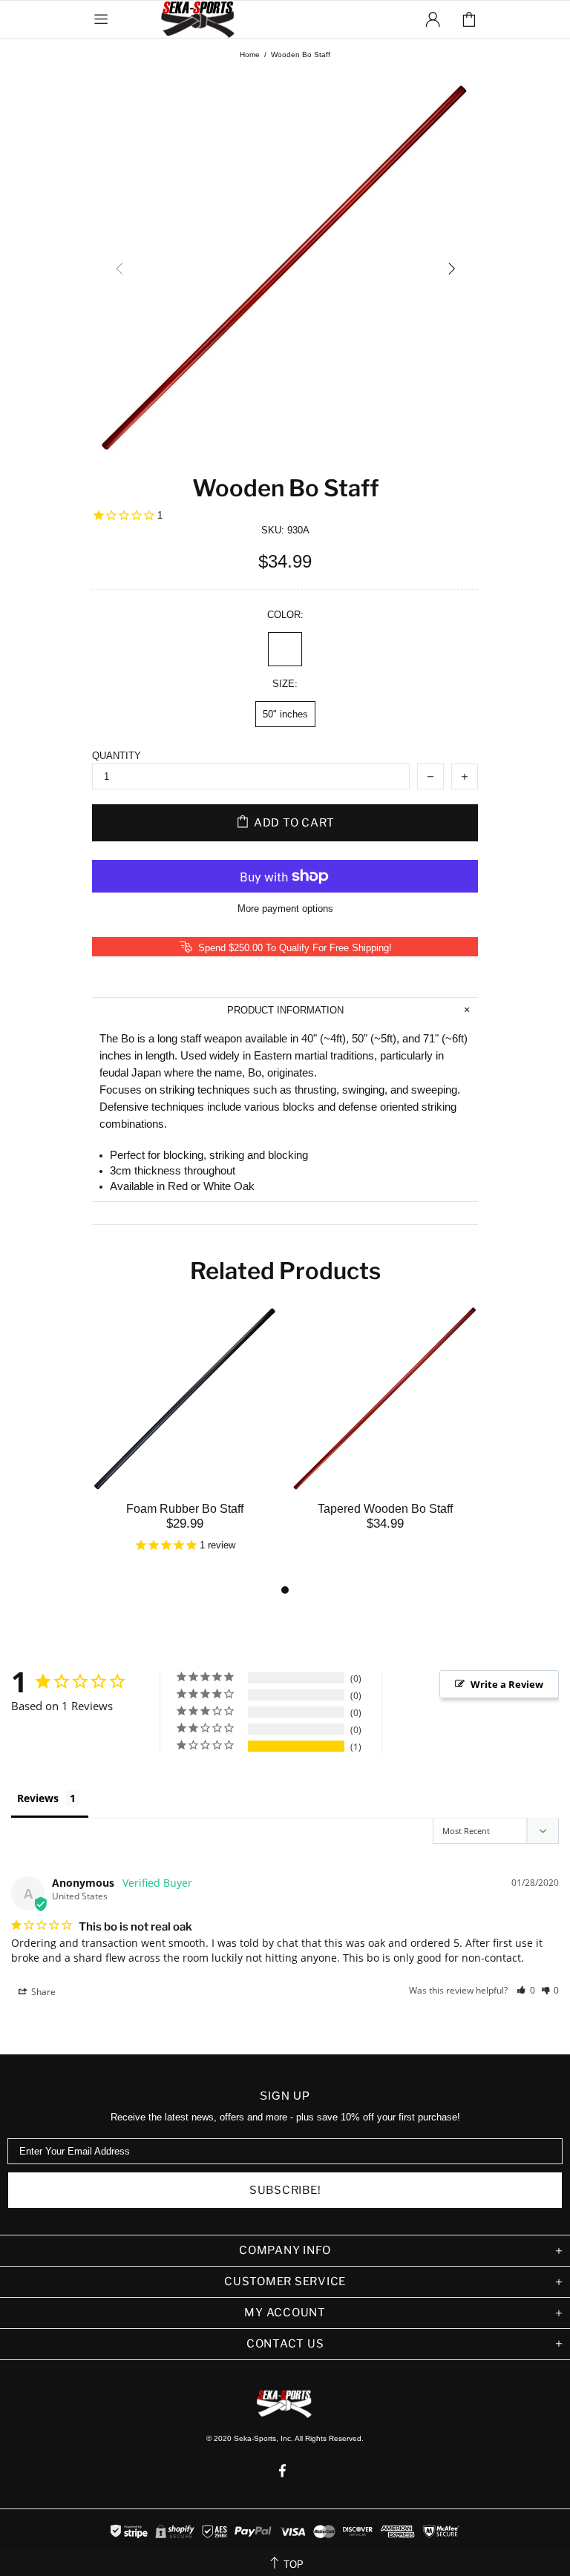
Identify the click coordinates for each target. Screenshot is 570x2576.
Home (250, 55)
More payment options (285, 908)
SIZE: (285, 684)
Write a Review (507, 1684)
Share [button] (42, 1992)
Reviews (38, 1798)
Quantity (117, 756)
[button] (526, 1990)
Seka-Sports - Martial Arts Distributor (199, 19)
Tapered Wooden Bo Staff (385, 1509)
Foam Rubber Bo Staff (185, 1509)
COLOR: (285, 615)
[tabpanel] (185, 1443)
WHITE (285, 649)
